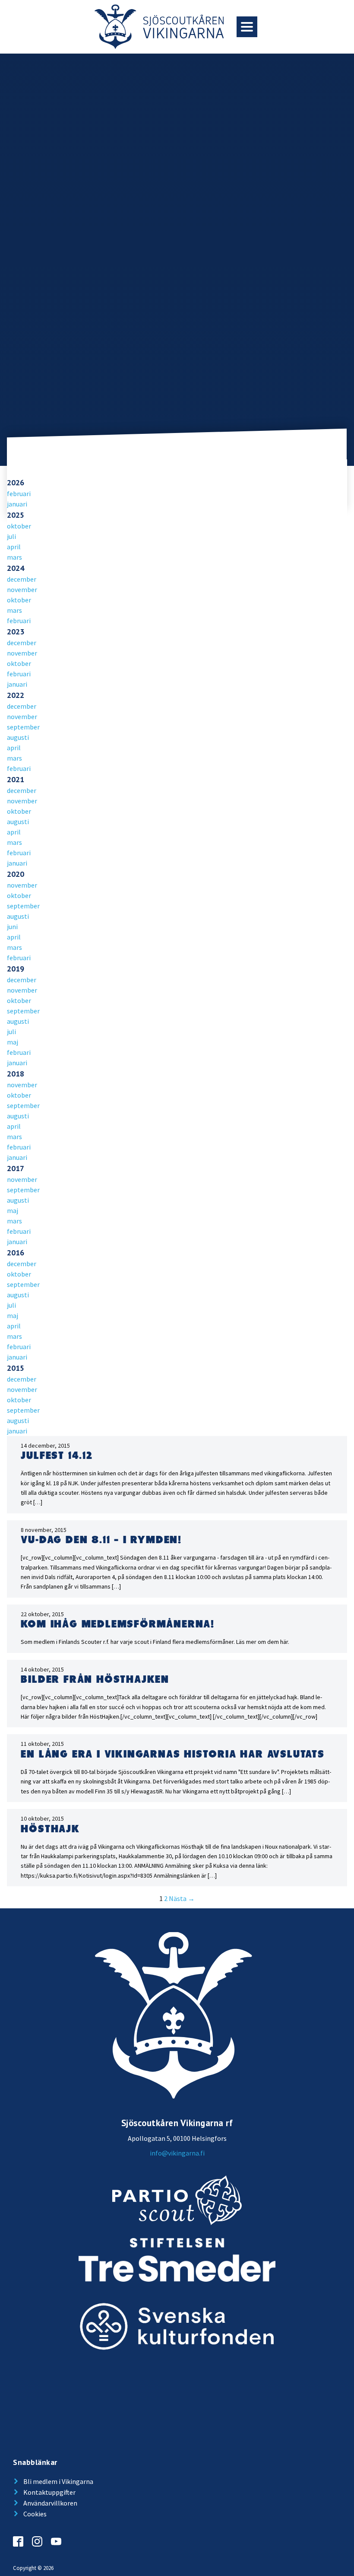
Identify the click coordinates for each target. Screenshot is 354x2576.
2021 (16, 779)
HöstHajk (50, 1829)
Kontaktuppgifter (49, 2492)
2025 (16, 515)
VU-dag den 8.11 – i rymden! (101, 1540)
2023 (16, 632)
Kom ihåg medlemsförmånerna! (118, 1624)
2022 (16, 695)
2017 (16, 1168)
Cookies (35, 2514)
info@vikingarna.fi (177, 2153)
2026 (16, 482)
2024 (16, 568)
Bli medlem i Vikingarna (58, 2481)
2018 (16, 1074)
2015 (16, 1368)
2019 (16, 969)
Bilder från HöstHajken (95, 1680)
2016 (16, 1253)
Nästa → (182, 1898)
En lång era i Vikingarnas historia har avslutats (172, 1754)
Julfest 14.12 (57, 1456)
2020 (16, 874)
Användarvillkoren (50, 2503)
